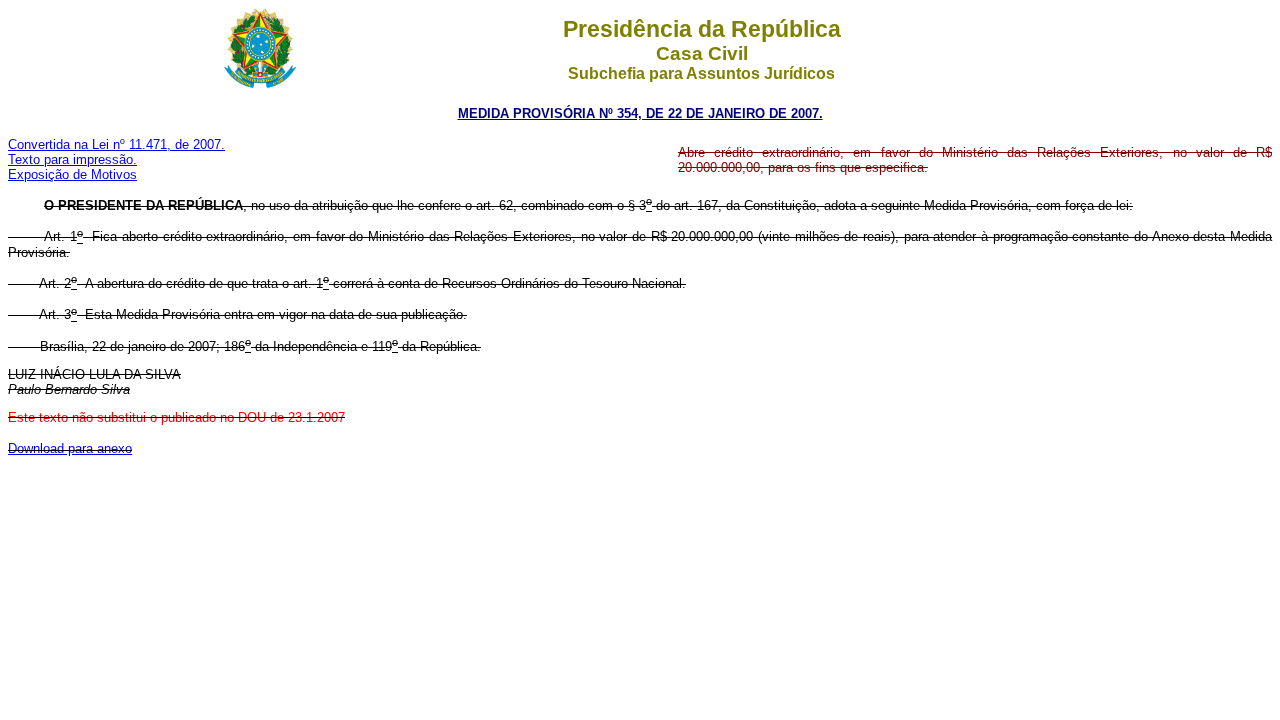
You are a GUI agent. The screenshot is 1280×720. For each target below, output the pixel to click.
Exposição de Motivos (72, 174)
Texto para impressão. (72, 159)
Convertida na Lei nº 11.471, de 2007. (116, 144)
